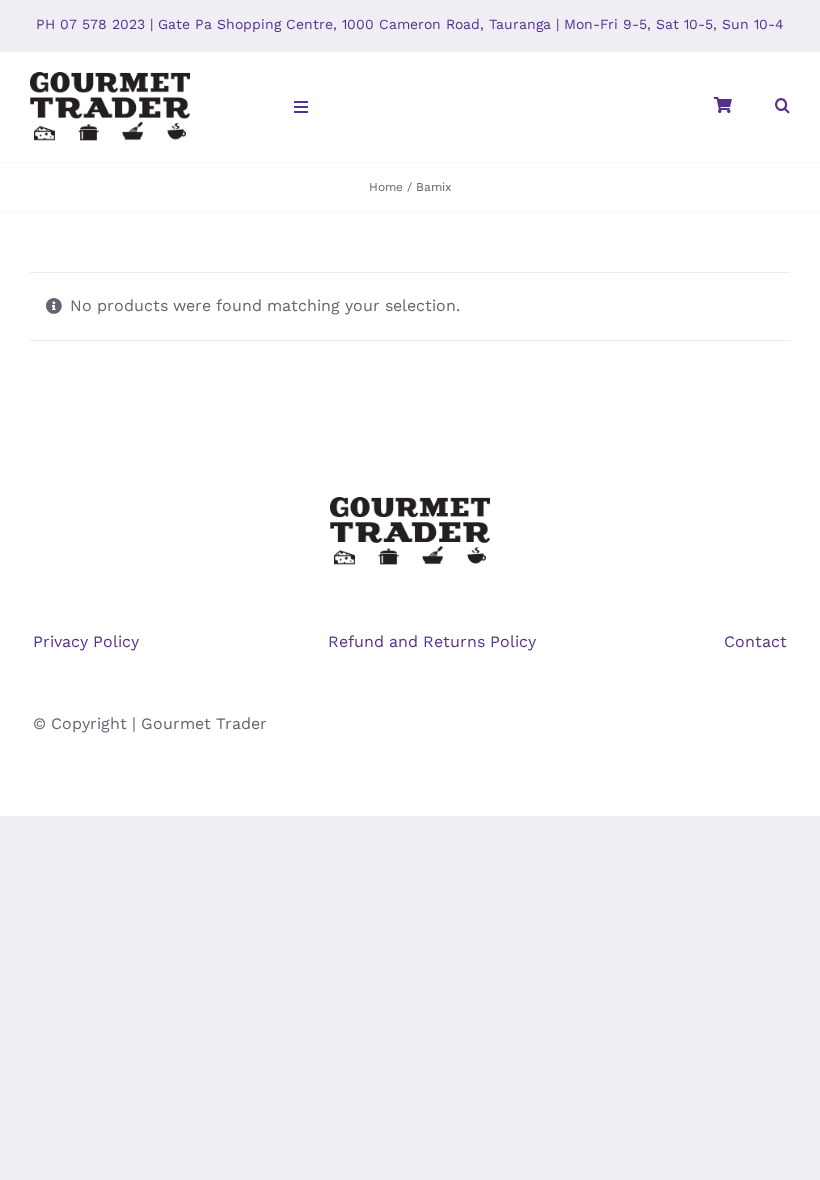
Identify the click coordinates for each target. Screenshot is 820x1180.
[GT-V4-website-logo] (110, 75)
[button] (782, 106)
